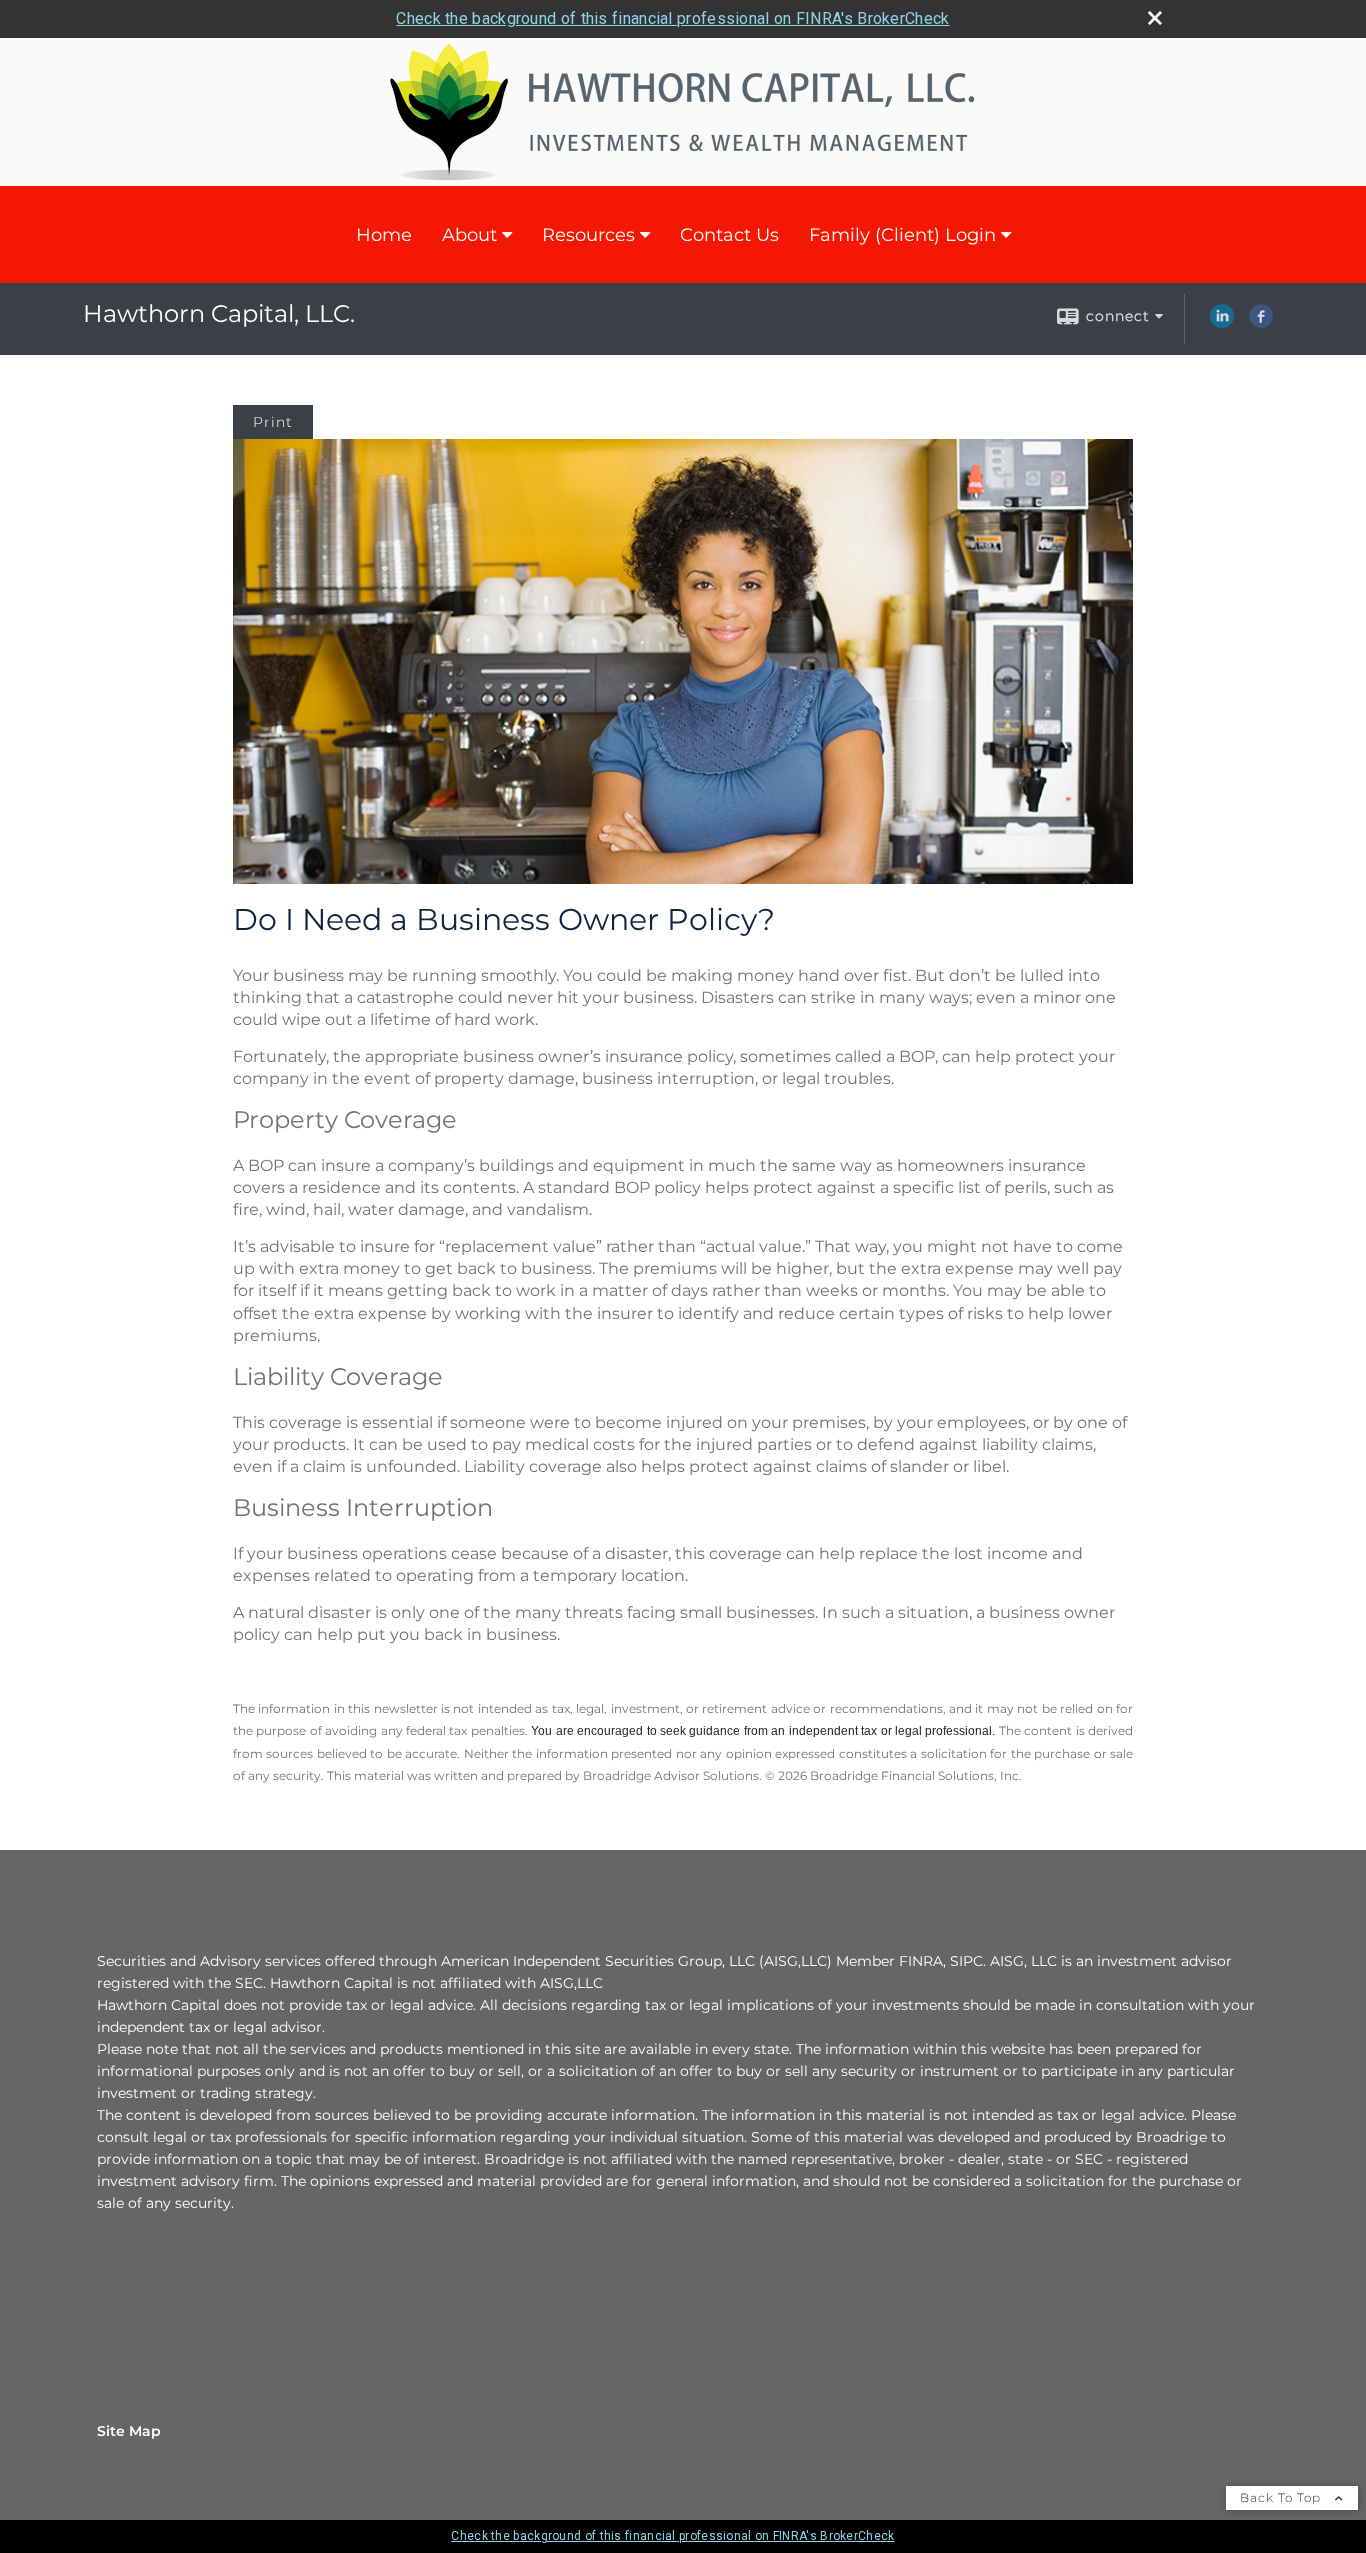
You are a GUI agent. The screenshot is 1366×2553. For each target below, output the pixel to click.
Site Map (129, 2431)
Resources (588, 235)
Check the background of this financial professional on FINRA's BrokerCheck (672, 18)
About (469, 235)
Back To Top (1282, 2497)
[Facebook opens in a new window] (1261, 323)
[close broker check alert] (1155, 18)
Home (384, 235)
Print (273, 422)
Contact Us (729, 235)
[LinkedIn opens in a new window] (1222, 323)
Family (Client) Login (902, 235)
